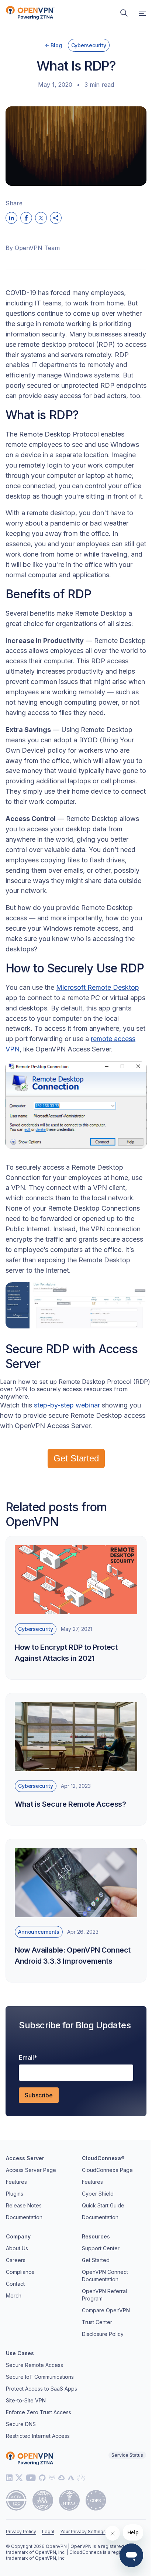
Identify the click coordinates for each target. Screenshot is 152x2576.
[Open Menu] (142, 13)
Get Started (76, 1458)
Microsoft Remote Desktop (98, 987)
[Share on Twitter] (41, 218)
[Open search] (124, 13)
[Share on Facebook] (26, 218)
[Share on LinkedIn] (11, 218)
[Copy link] (56, 218)
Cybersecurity (89, 45)
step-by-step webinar (67, 1405)
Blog (56, 45)
